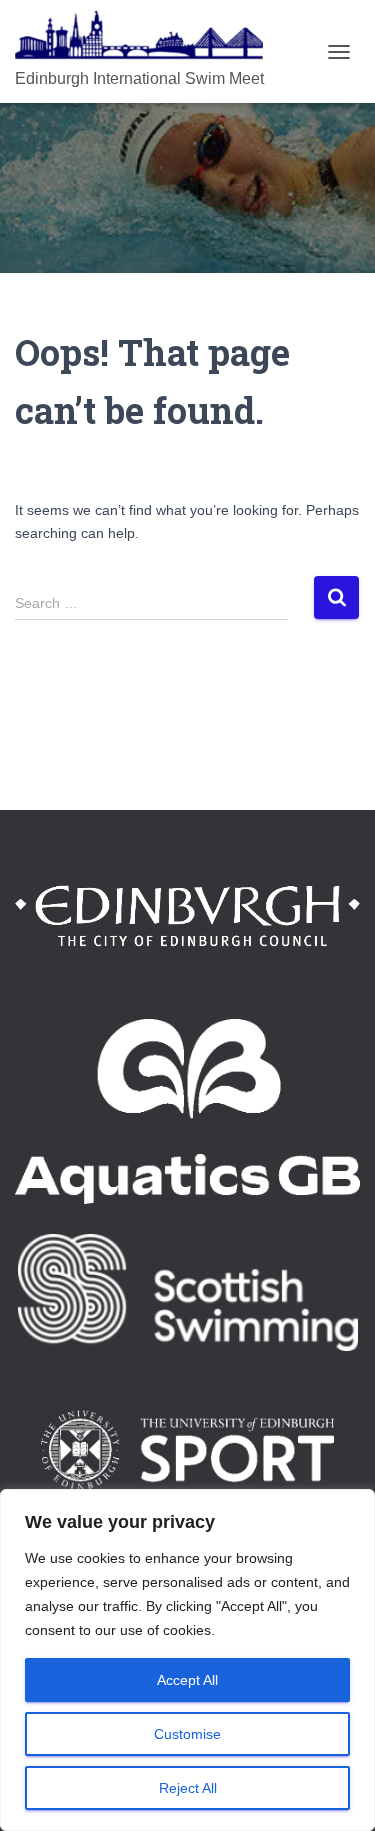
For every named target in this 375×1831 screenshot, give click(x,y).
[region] (187, 1660)
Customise (187, 1734)
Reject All (188, 1788)
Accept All (187, 1680)
